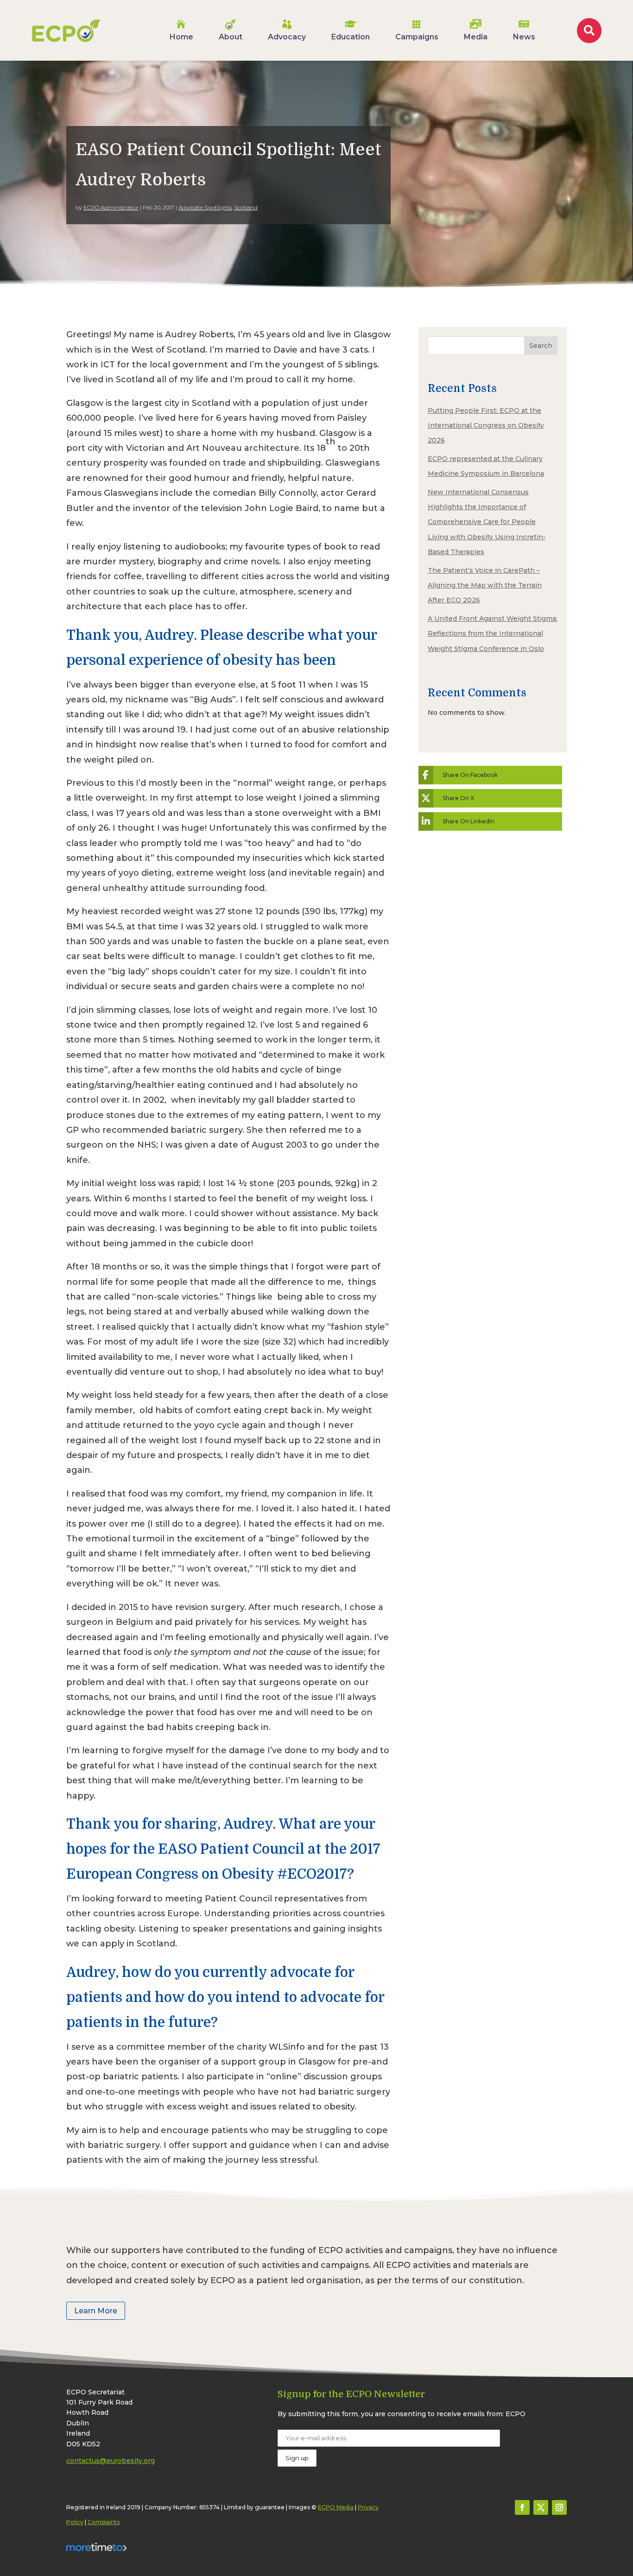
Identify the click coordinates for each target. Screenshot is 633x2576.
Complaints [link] (104, 2522)
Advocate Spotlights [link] (205, 207)
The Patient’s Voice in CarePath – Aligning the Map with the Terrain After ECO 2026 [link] (485, 585)
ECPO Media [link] (336, 2507)
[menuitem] (181, 30)
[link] (66, 31)
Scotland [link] (246, 207)
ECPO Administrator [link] (111, 207)
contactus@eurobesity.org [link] (111, 2461)
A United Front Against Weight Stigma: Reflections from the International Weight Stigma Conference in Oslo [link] (493, 634)
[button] (522, 2507)
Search (541, 346)
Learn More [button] (96, 2311)
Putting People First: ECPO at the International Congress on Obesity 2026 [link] (486, 426)
